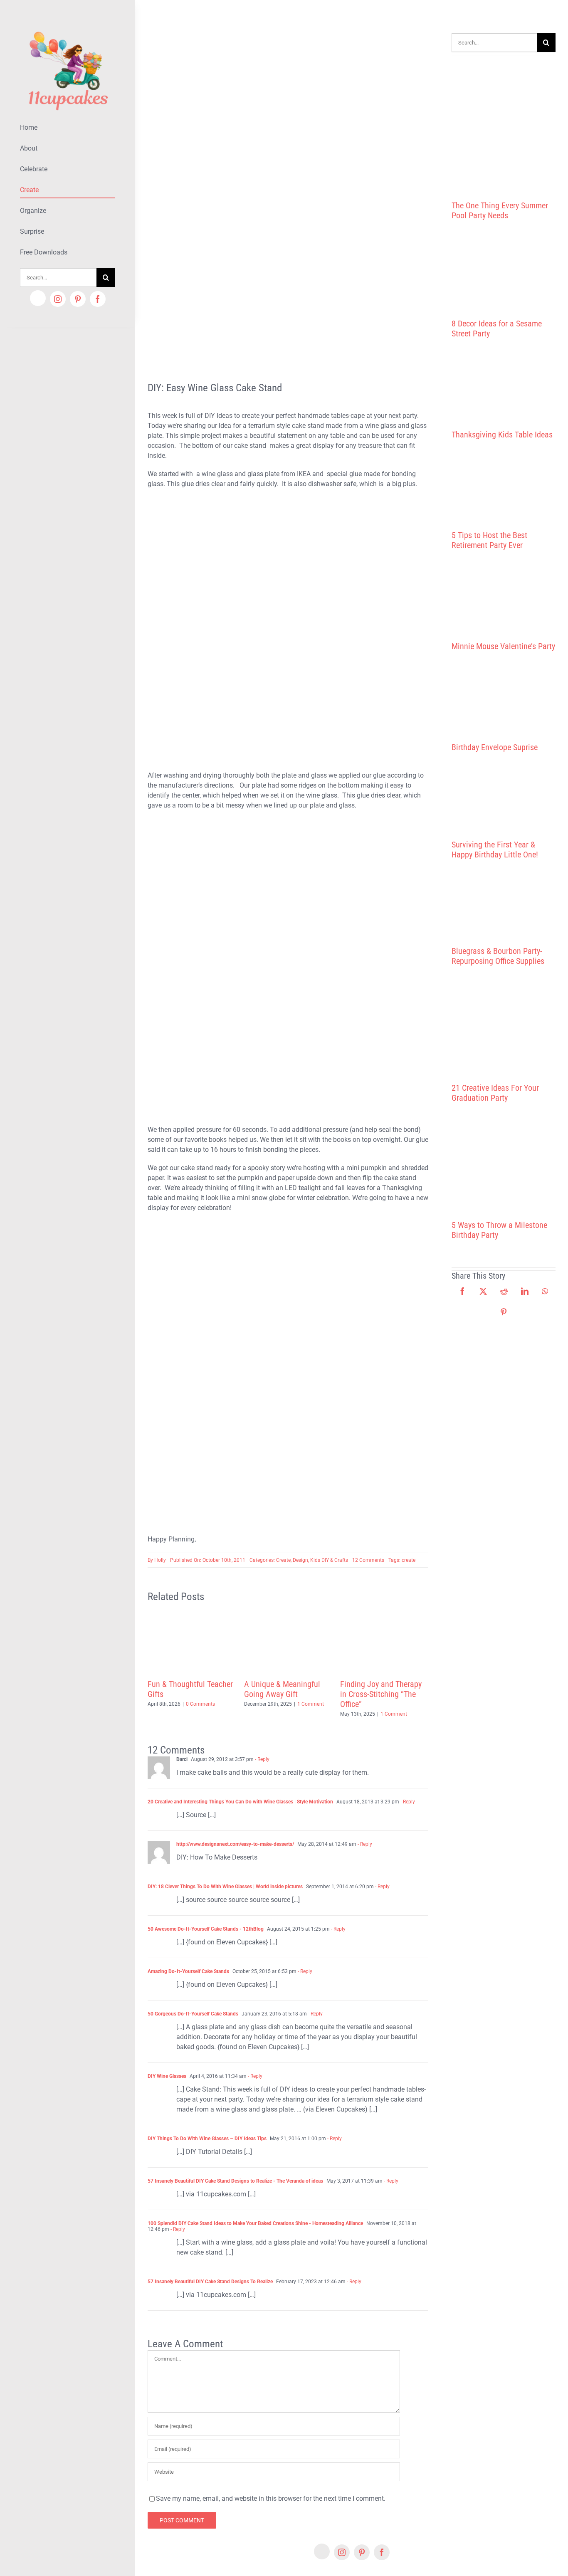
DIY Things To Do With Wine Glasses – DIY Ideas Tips (207, 2139)
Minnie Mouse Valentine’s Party (503, 646)
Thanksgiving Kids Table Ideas (502, 435)
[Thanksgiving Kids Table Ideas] (504, 384)
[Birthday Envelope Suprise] (504, 697)
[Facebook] (462, 1291)
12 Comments (368, 1560)
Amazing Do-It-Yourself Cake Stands (188, 1971)
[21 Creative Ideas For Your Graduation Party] (504, 1025)
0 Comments (200, 1704)
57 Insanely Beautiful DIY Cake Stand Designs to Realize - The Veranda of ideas (235, 2181)
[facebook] (98, 299)
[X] (483, 1291)
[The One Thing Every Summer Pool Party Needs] (504, 125)
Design (300, 1560)
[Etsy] (38, 298)
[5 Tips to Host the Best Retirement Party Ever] (504, 485)
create (409, 1560)
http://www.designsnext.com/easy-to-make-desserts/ (235, 1844)
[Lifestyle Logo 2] (68, 28)
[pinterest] (78, 299)
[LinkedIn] (525, 1291)
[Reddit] (504, 1291)
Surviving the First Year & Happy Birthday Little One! (495, 850)
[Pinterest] (504, 1312)
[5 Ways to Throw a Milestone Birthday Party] (504, 1161)
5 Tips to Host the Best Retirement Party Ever (489, 540)
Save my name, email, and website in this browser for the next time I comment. (271, 2498)
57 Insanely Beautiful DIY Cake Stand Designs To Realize (210, 2282)
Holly (160, 1560)
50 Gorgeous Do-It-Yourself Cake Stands (193, 2014)
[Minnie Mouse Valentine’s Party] (504, 596)
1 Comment (311, 1704)
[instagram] (58, 299)
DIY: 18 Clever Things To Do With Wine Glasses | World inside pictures (225, 1887)
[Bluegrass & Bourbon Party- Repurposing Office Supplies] (504, 903)
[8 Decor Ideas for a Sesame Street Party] (504, 270)
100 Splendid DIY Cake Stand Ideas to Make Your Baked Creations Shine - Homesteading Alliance (255, 2223)
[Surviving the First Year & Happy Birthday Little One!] (504, 796)
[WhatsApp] (545, 1291)
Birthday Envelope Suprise (495, 747)
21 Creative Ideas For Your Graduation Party (495, 1093)
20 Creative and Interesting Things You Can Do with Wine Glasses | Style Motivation (240, 1802)
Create (283, 1560)
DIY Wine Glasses (167, 2076)
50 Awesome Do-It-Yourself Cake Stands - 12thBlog (206, 1929)
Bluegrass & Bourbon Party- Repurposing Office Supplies (498, 956)
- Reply (262, 1759)
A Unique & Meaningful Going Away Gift (282, 1689)
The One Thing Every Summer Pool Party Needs (500, 210)
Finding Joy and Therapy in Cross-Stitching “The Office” (381, 1694)
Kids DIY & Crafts (329, 1560)
